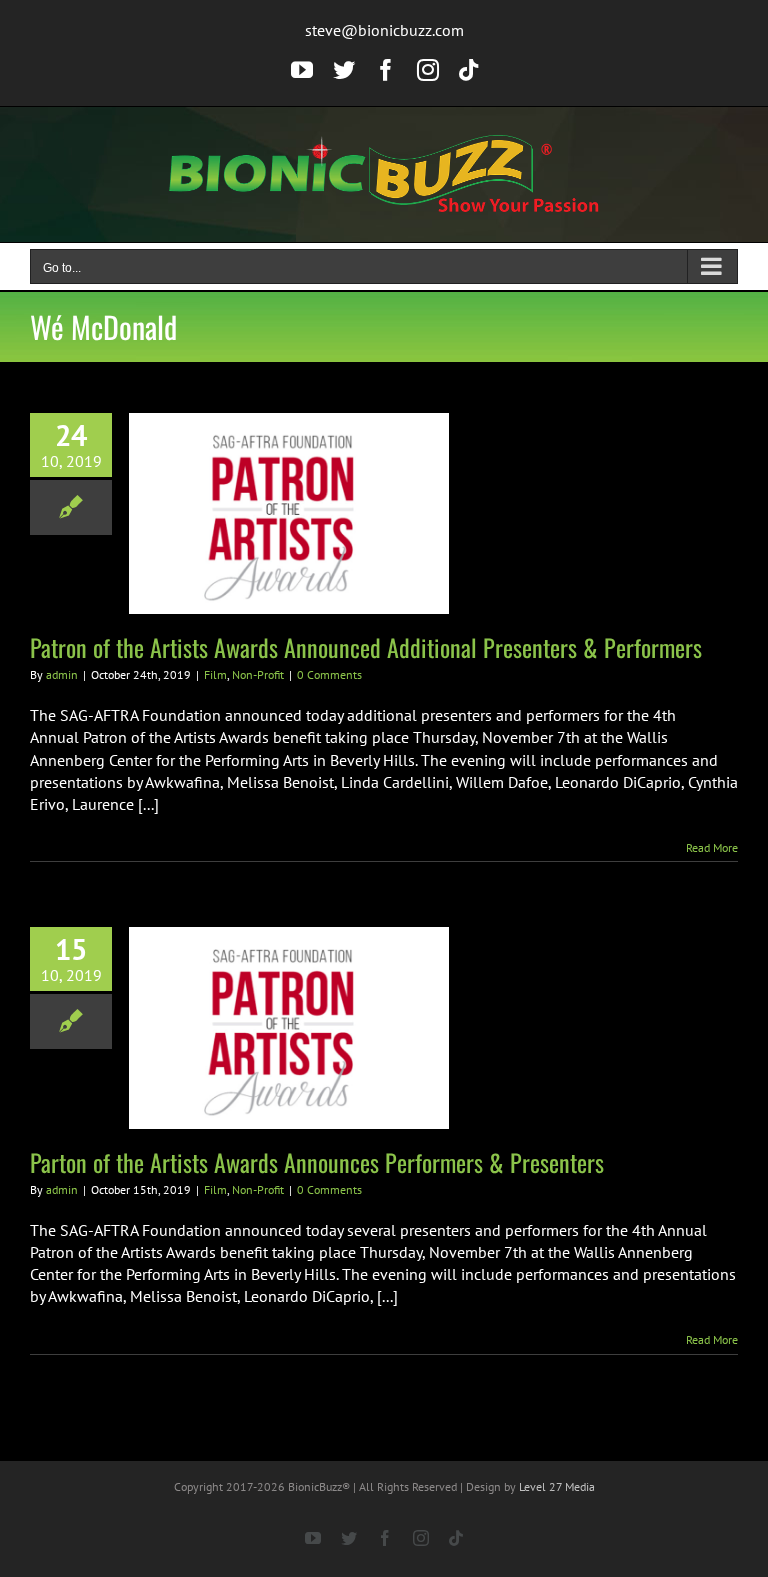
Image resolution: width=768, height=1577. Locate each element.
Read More (712, 847)
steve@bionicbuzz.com (384, 30)
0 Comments (329, 674)
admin (62, 674)
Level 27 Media (557, 1486)
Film (215, 674)
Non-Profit (258, 674)
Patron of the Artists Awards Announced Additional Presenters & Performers (366, 647)
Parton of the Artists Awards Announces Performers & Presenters (317, 1162)
